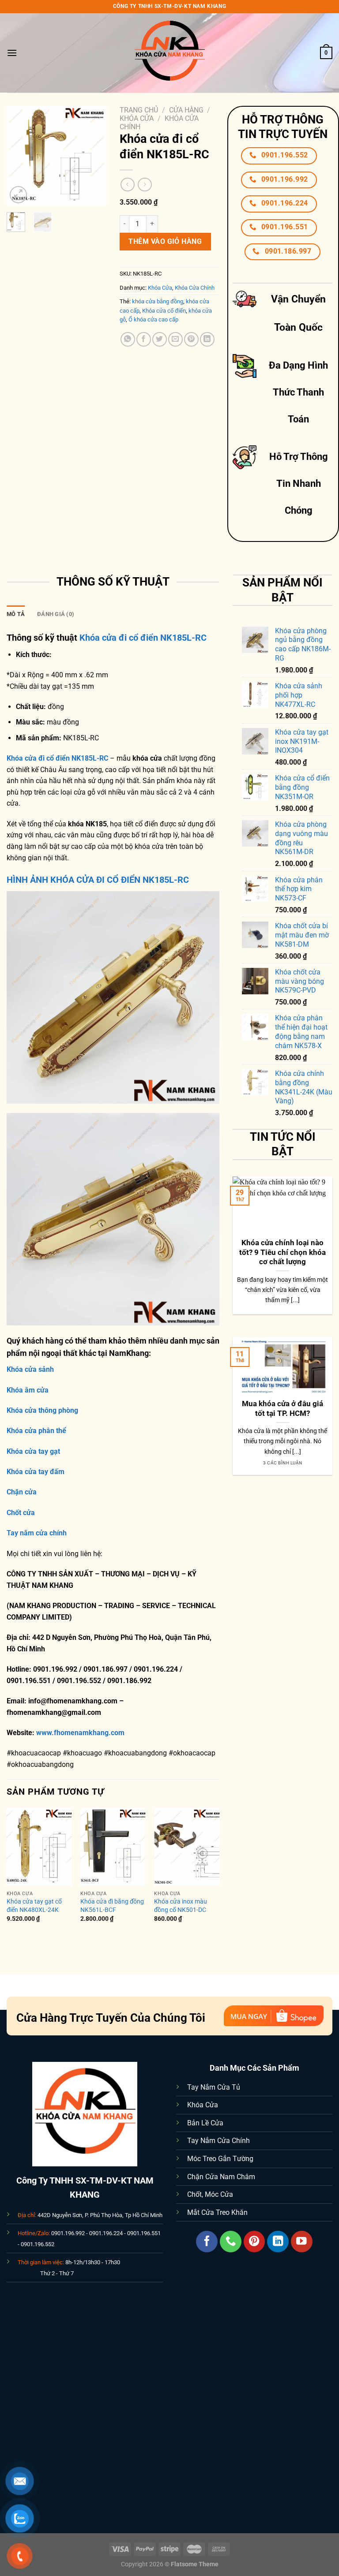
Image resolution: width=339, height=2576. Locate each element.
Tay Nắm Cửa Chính (218, 2141)
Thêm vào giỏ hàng (165, 241)
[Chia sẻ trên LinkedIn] (207, 339)
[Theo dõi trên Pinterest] (254, 2242)
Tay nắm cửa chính (37, 1533)
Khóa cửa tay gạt (33, 1451)
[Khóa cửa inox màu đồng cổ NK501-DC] (187, 1847)
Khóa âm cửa (28, 1390)
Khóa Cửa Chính (195, 288)
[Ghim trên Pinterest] (191, 339)
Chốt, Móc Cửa (210, 2194)
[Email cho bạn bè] (175, 339)
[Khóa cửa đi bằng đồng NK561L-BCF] (113, 1847)
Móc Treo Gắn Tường (220, 2159)
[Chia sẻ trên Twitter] (160, 339)
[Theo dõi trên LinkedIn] (278, 2242)
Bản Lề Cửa (205, 2123)
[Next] (93, 155)
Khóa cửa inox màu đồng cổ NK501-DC (181, 1906)
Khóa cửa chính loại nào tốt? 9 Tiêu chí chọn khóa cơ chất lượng (282, 1252)
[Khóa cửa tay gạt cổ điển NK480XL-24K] (39, 1847)
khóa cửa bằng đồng (158, 301)
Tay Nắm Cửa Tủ (214, 2087)
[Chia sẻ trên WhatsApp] (128, 339)
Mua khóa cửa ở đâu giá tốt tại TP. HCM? (282, 1409)
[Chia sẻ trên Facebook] (144, 339)
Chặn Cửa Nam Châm (221, 2177)
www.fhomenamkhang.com (82, 1733)
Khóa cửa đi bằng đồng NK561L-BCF (112, 1906)
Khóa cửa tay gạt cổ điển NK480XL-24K (34, 1906)
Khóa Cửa (137, 118)
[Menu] (12, 53)
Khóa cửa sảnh (30, 1369)
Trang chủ (139, 110)
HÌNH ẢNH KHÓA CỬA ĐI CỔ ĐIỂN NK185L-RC (98, 880)
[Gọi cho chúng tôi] (231, 2242)
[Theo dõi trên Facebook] (207, 2242)
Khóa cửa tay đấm (36, 1472)
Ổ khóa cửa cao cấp (153, 319)
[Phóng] (18, 195)
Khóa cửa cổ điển (164, 311)
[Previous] (20, 155)
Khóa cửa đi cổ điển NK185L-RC (143, 638)
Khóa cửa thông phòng (42, 1410)
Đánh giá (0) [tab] (56, 614)
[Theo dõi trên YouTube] (302, 2242)
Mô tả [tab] (16, 614)
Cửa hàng (186, 110)
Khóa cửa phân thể (36, 1431)
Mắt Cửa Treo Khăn (217, 2212)
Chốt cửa (21, 1513)
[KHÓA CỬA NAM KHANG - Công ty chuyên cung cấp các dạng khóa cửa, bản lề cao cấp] (169, 53)
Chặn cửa (22, 1492)
